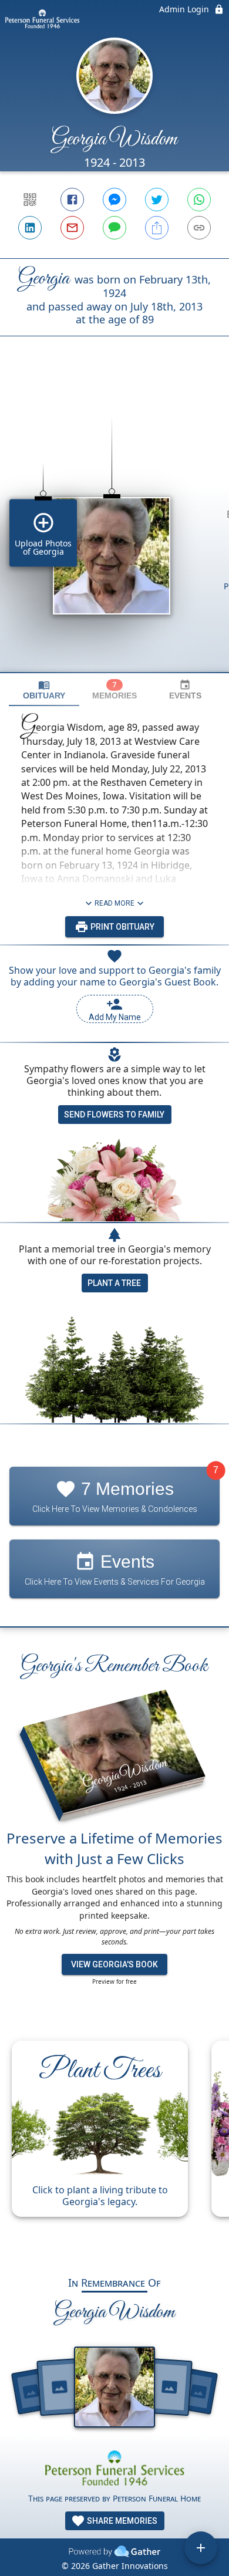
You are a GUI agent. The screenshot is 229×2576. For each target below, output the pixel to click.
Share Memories (121, 2521)
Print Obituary (122, 927)
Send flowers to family (114, 1115)
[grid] (114, 524)
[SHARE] (157, 228)
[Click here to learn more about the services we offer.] (114, 2469)
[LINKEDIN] (30, 228)
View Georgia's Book (114, 1964)
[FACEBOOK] (72, 200)
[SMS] (114, 228)
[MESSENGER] (114, 200)
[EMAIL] (72, 228)
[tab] (44, 690)
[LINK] (199, 228)
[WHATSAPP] (199, 200)
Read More (114, 903)
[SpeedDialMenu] (201, 2548)
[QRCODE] (30, 200)
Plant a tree (114, 1283)
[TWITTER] (157, 200)
